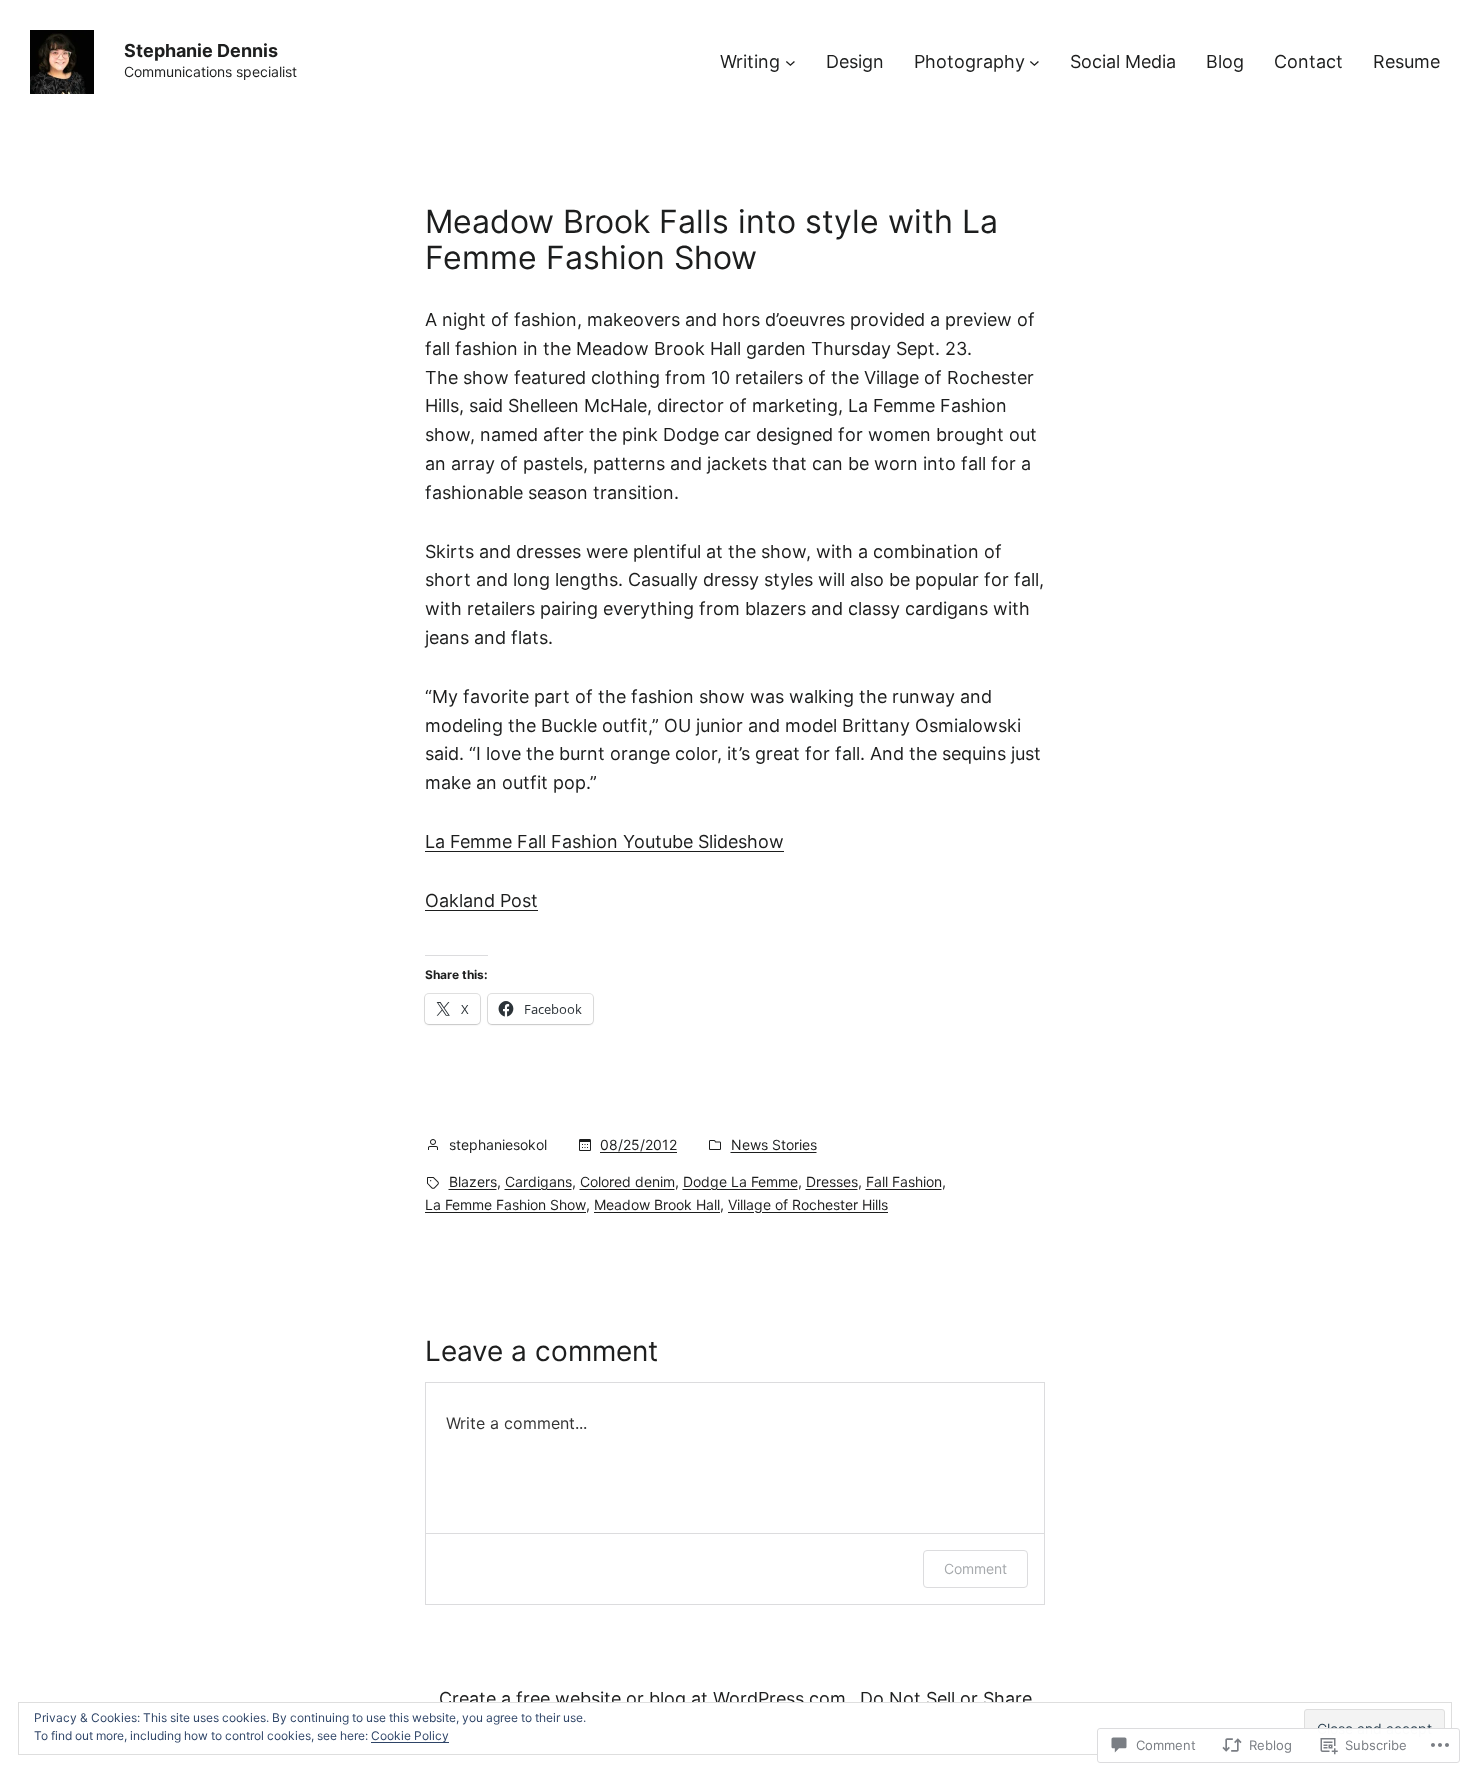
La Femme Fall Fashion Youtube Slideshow (604, 841)
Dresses (832, 1181)
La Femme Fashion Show (505, 1204)
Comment (975, 1568)
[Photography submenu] (1034, 62)
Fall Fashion (904, 1181)
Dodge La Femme (740, 1181)
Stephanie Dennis (201, 50)
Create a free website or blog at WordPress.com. (645, 1698)
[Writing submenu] (790, 62)
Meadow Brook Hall (657, 1204)
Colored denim (627, 1181)
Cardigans (538, 1181)
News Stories (774, 1144)
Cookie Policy (410, 1735)
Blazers (473, 1181)
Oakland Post (481, 900)
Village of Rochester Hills (808, 1204)
